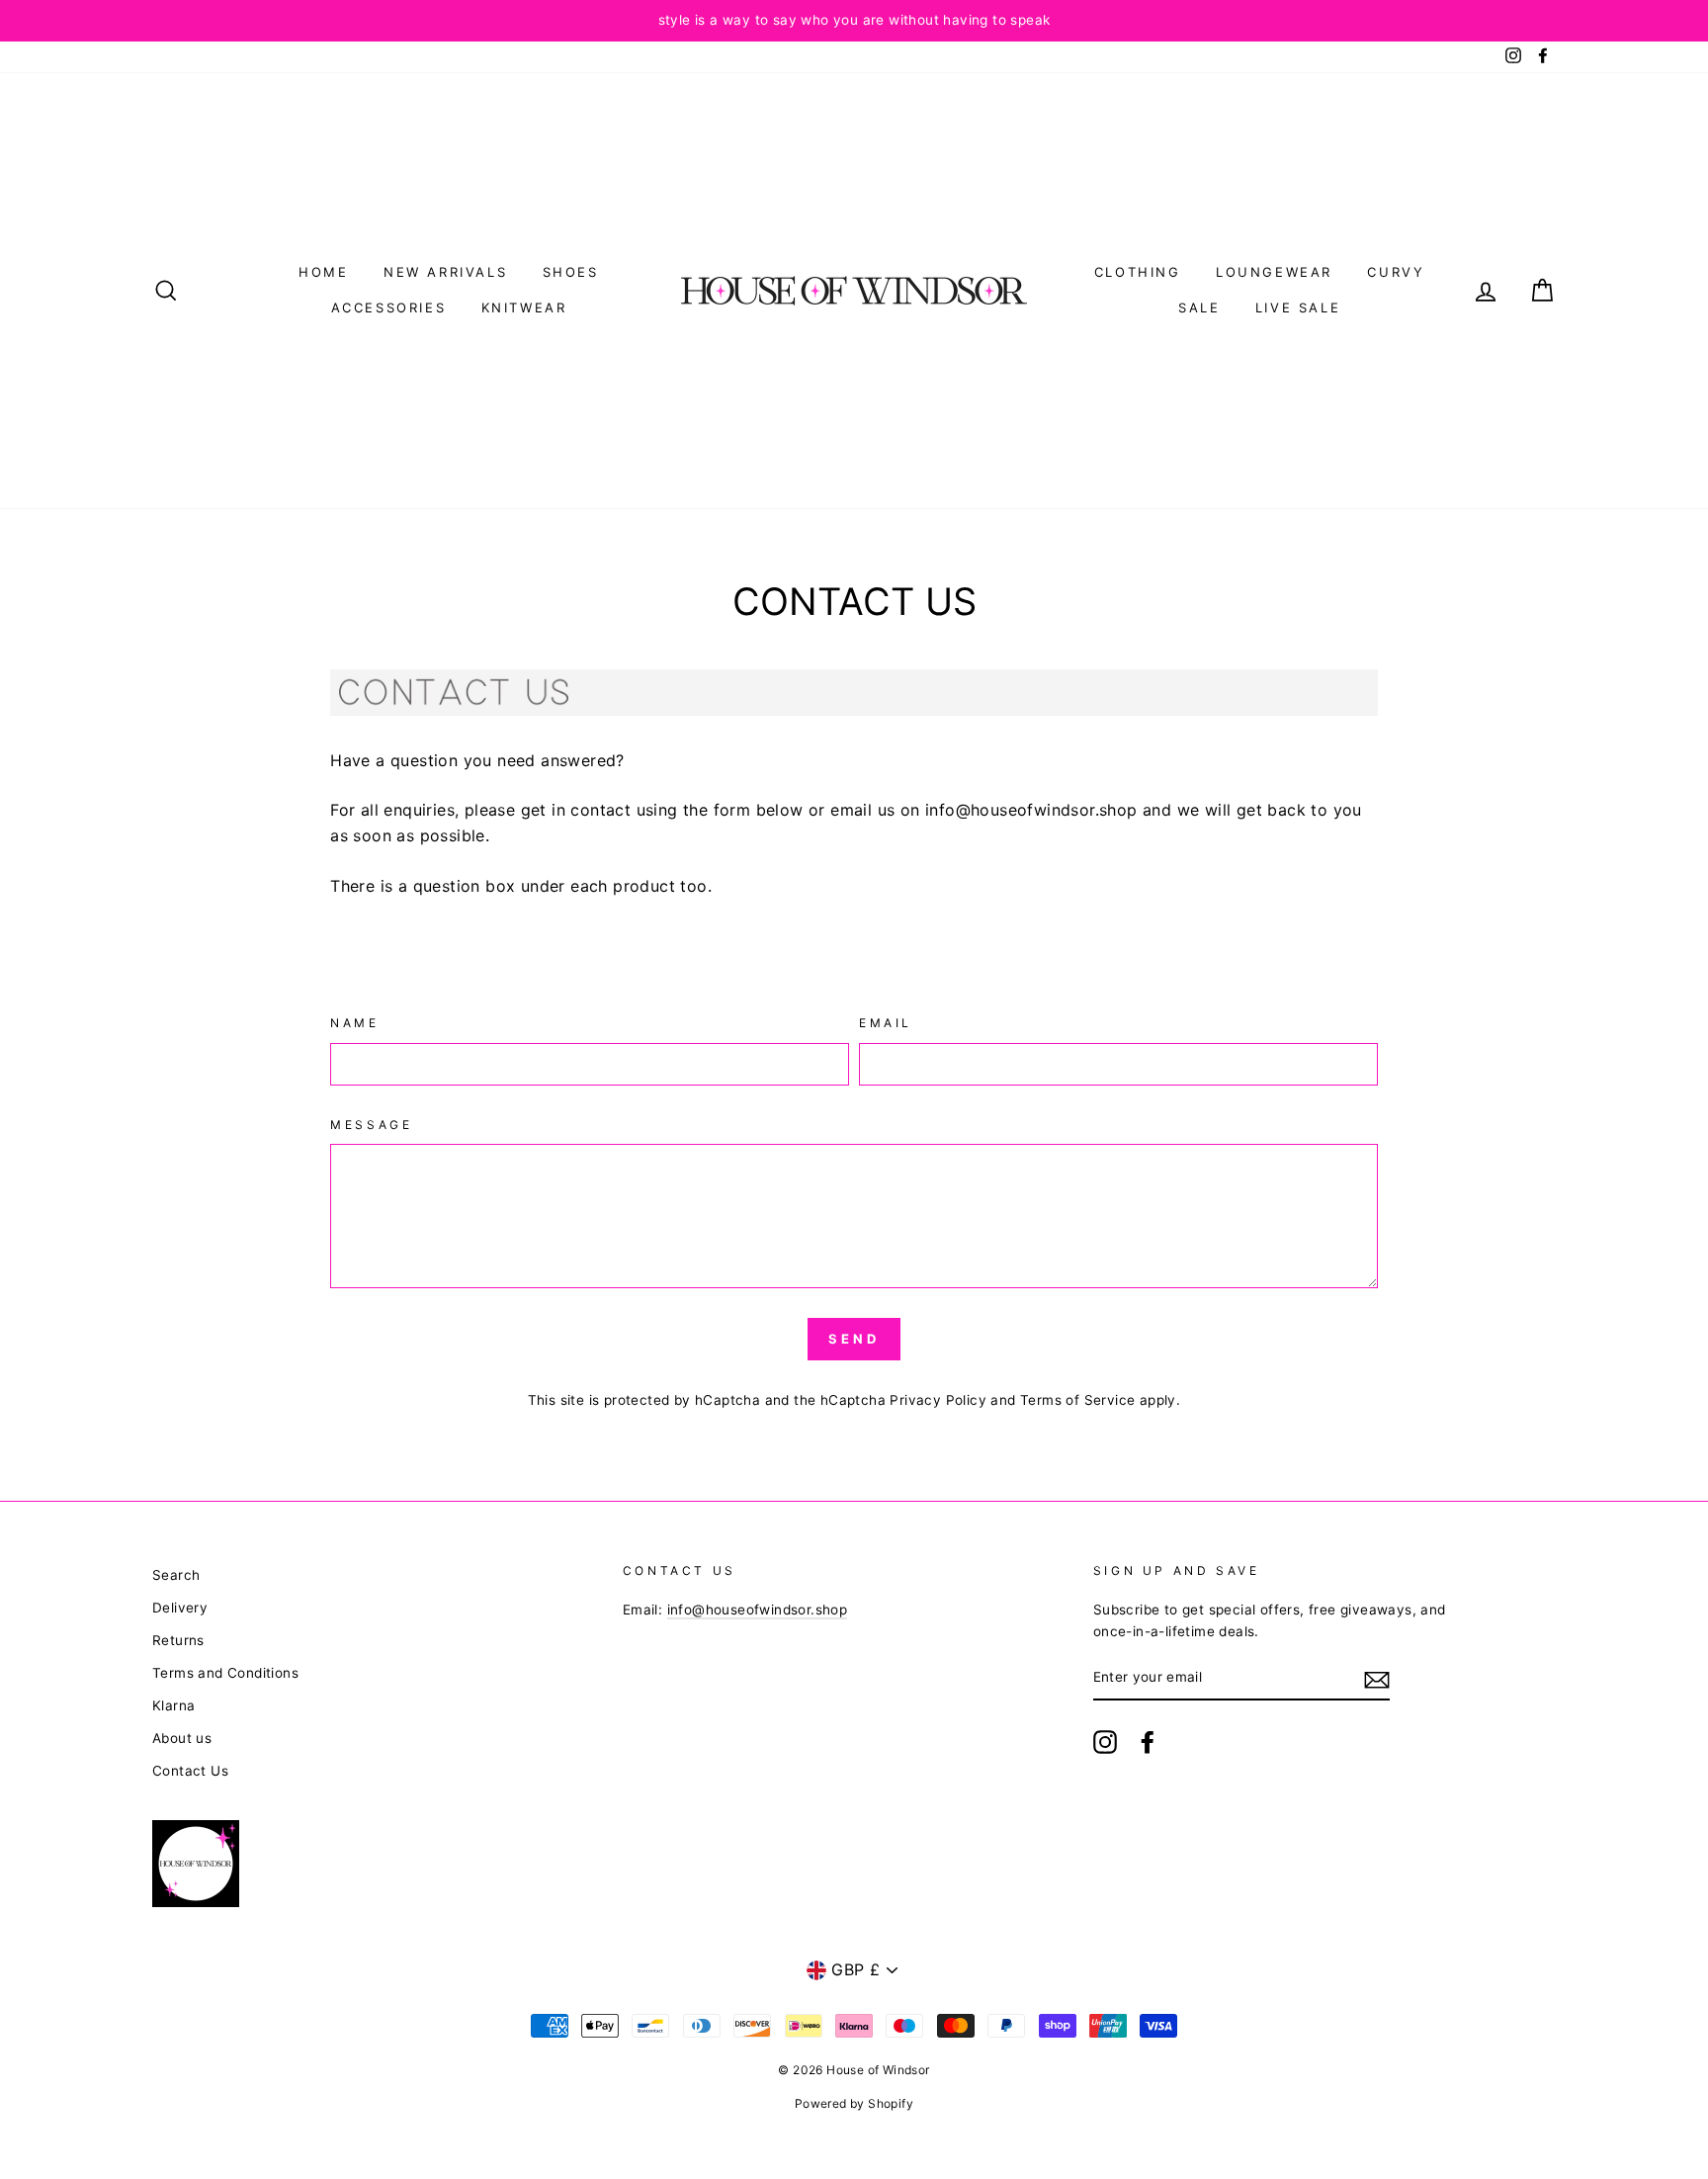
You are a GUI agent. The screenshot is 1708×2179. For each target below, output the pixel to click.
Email (886, 1023)
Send (854, 1339)
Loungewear (1274, 272)
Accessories (389, 307)
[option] (854, 21)
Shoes (571, 272)
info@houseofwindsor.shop (758, 1610)
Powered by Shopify (854, 2103)
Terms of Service (1077, 1400)
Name (354, 1023)
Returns (178, 1640)
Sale (1199, 307)
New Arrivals (445, 272)
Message (371, 1125)
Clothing (1138, 272)
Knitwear (524, 307)
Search (176, 1575)
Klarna (173, 1705)
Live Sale (1298, 307)
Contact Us (190, 1771)
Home (323, 272)
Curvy (1396, 272)
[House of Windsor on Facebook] (1148, 1742)
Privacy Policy (938, 1400)
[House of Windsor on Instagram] (1105, 1742)
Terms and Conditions (225, 1673)
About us (182, 1738)
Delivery (180, 1608)
